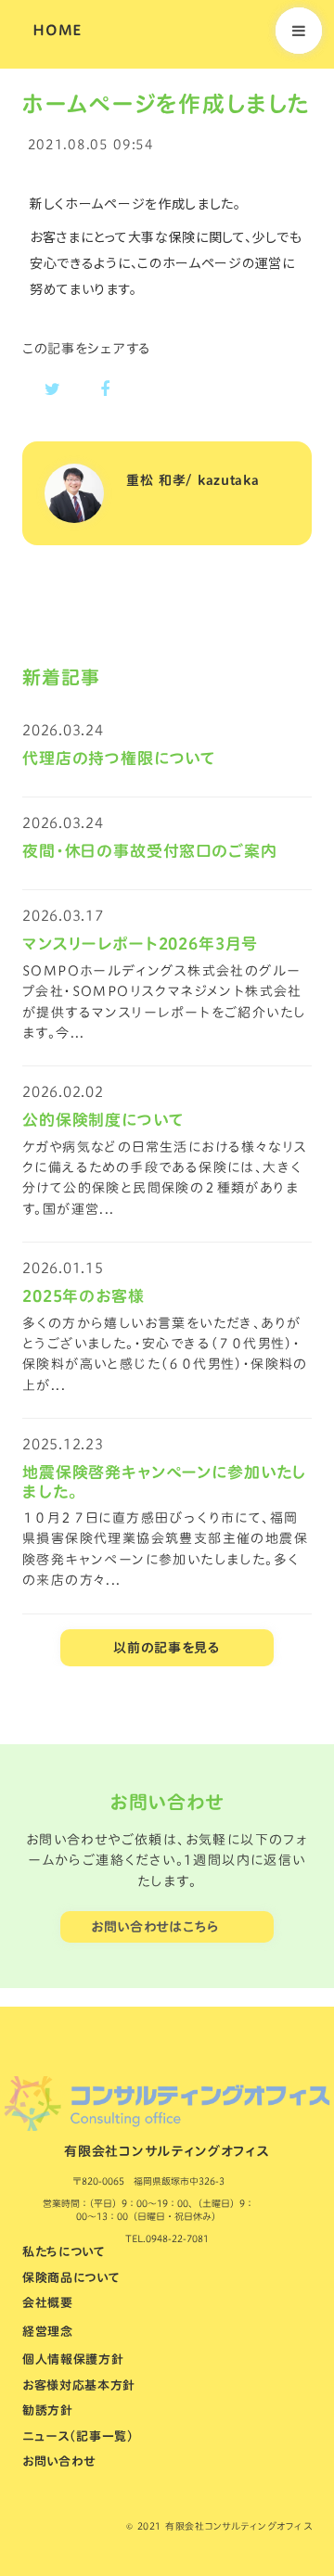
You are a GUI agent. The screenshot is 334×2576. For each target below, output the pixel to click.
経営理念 (48, 2331)
